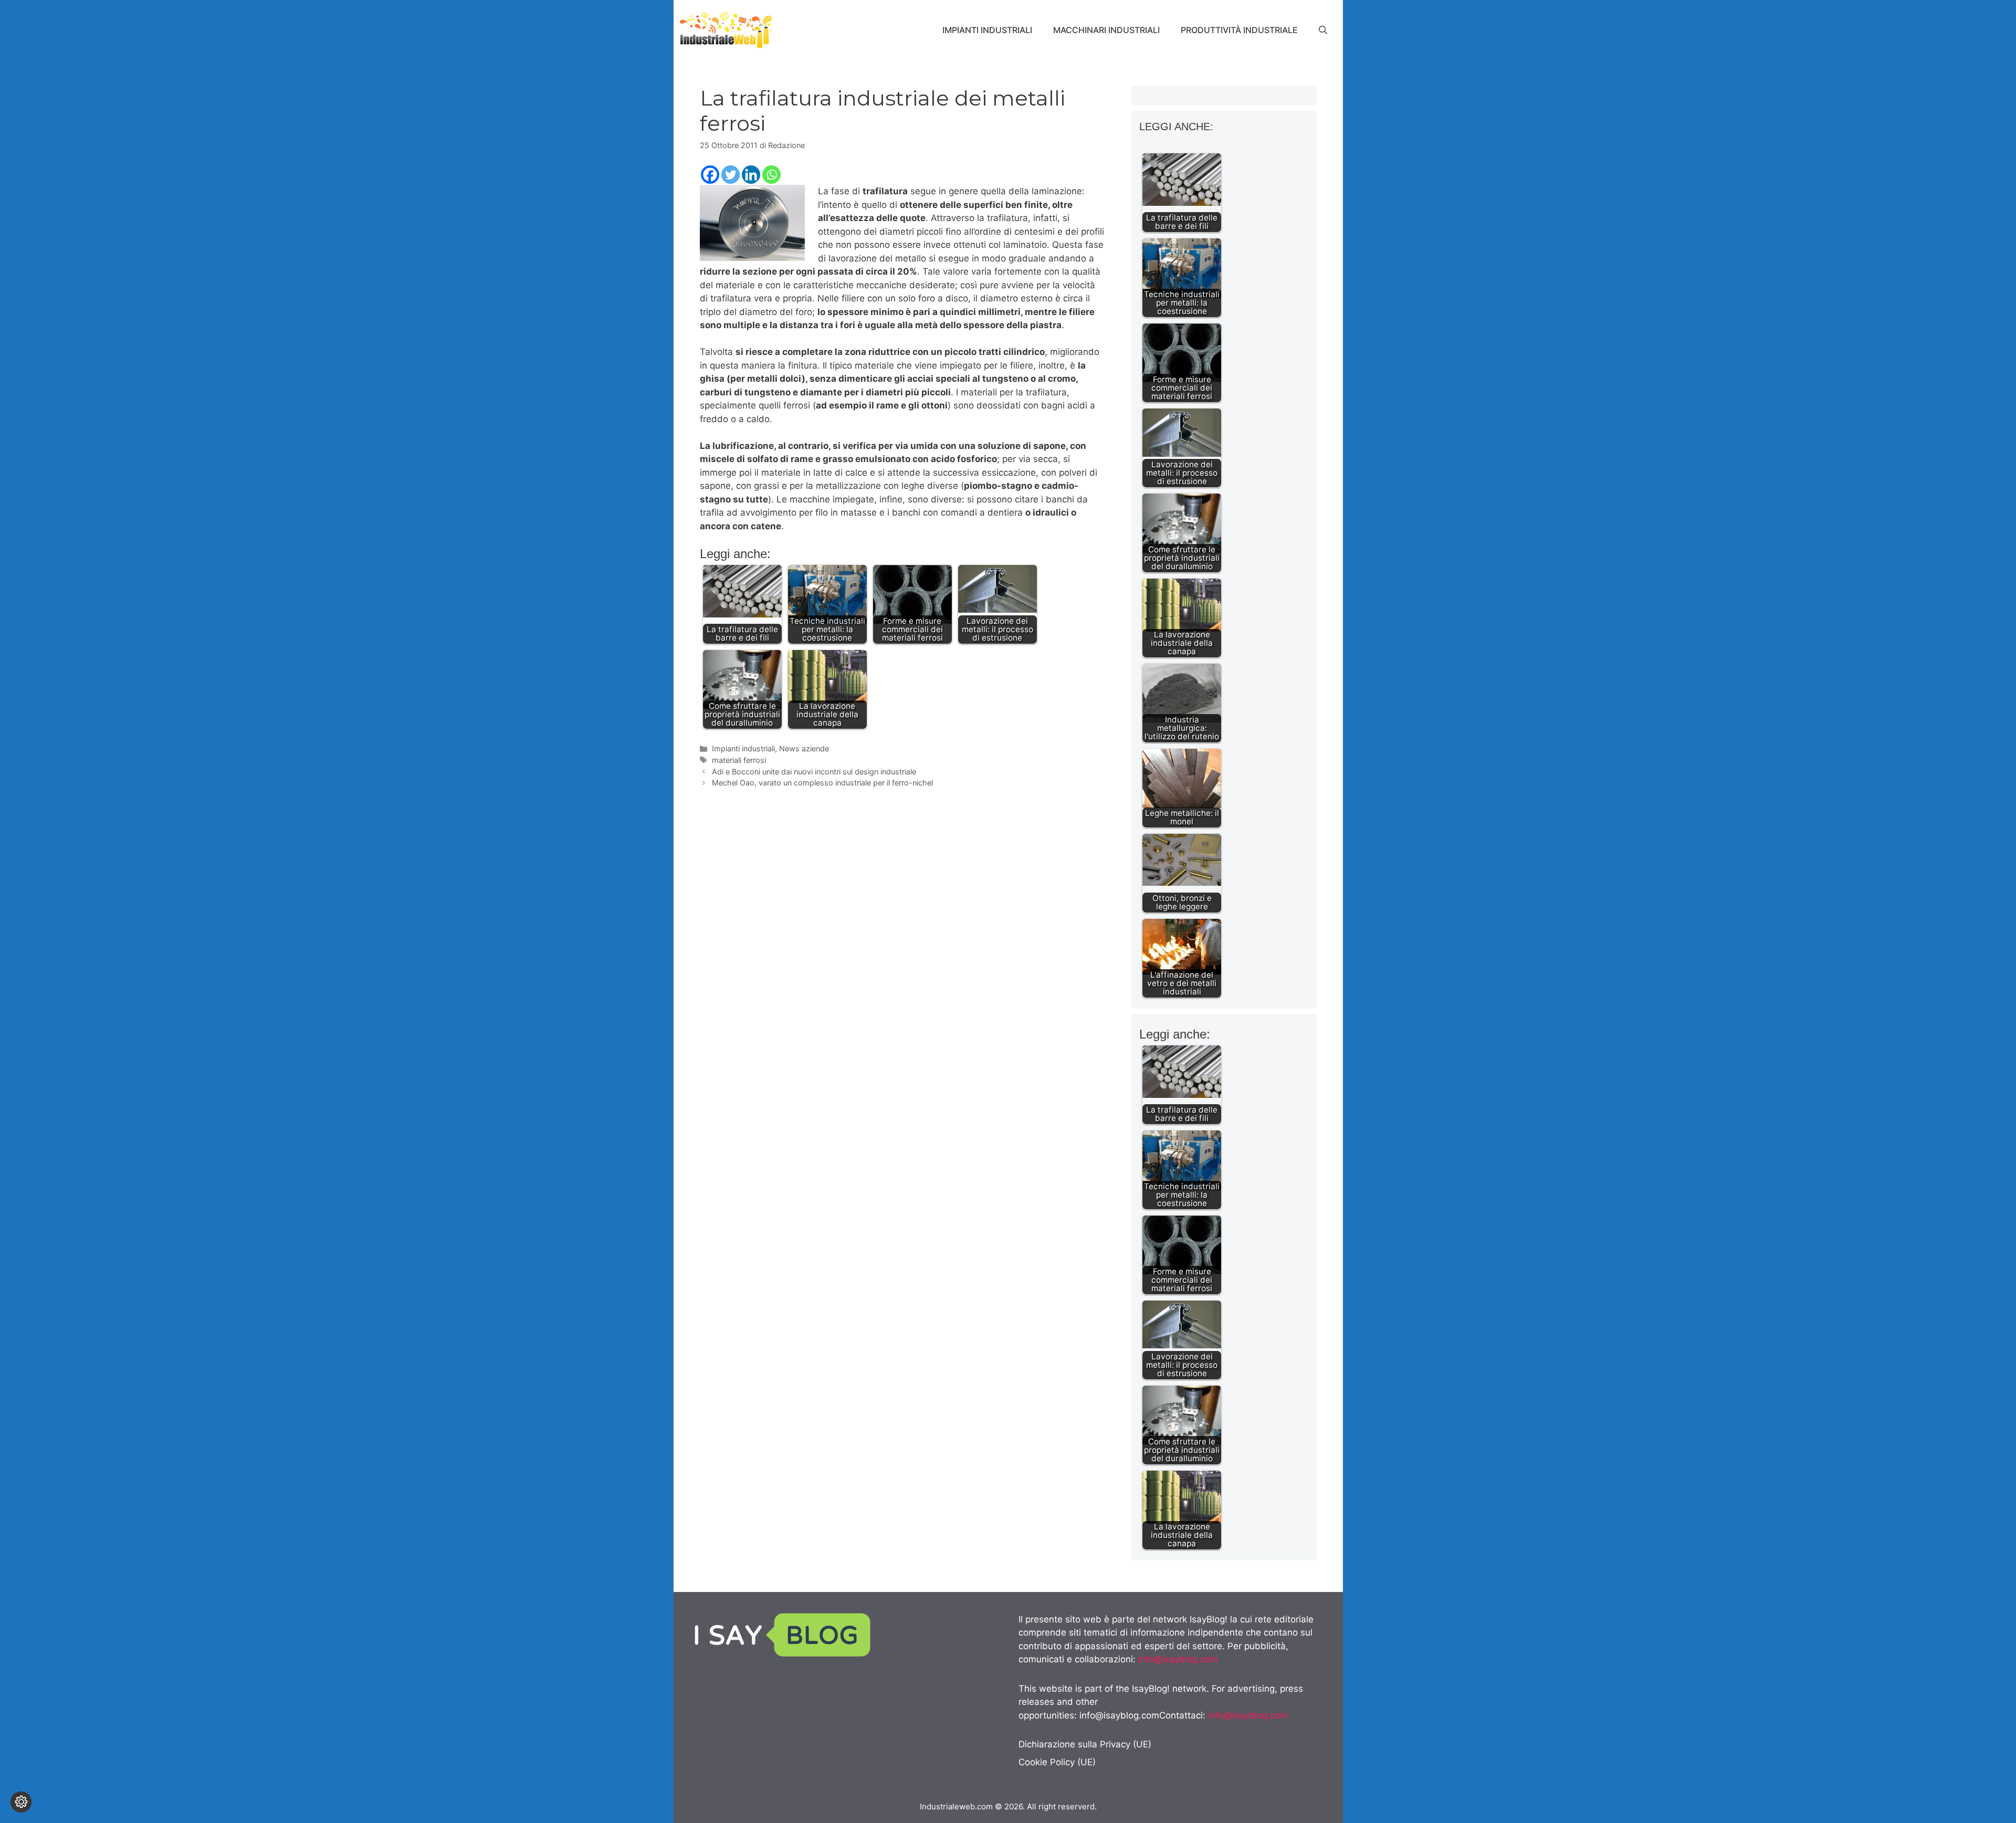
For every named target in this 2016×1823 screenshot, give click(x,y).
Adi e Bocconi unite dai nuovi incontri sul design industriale (814, 772)
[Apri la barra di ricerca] (1323, 30)
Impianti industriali (987, 30)
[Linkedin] (751, 175)
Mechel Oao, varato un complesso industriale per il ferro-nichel (822, 783)
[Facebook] (710, 175)
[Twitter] (731, 175)
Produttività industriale (1239, 30)
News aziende (804, 748)
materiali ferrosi (739, 760)
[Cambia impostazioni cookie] (21, 1802)
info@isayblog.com (1178, 1659)
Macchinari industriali (1106, 30)
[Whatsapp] (771, 175)
